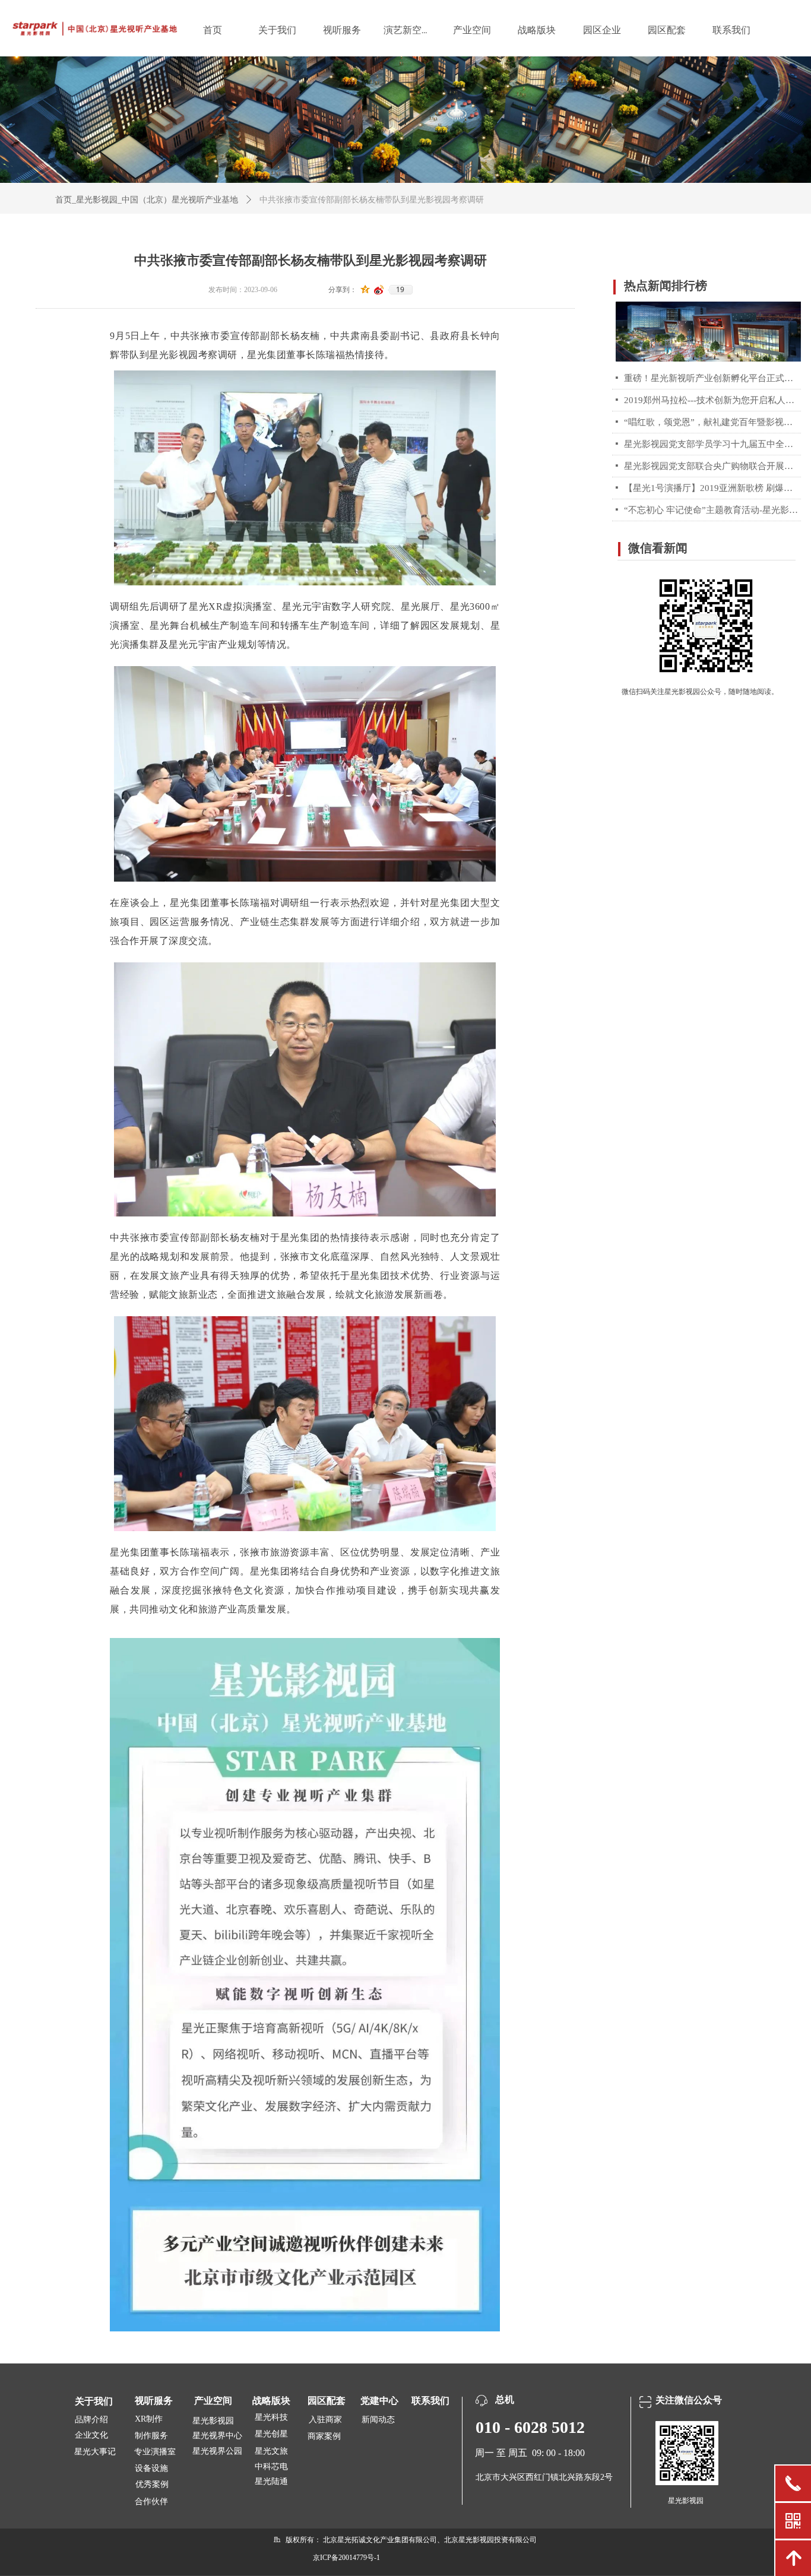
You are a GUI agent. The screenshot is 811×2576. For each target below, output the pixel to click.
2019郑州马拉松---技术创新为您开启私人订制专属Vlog (712, 400)
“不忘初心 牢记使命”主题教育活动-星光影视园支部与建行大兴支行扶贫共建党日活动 (712, 510)
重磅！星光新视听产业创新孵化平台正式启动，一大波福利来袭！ (712, 378)
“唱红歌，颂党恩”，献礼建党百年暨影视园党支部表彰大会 (712, 422)
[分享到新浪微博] (379, 290)
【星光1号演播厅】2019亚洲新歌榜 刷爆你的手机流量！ (712, 488)
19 (400, 290)
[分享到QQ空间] (365, 290)
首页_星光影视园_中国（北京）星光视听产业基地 (147, 200)
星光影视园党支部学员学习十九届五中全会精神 (712, 444)
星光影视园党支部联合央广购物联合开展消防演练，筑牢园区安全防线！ (712, 466)
